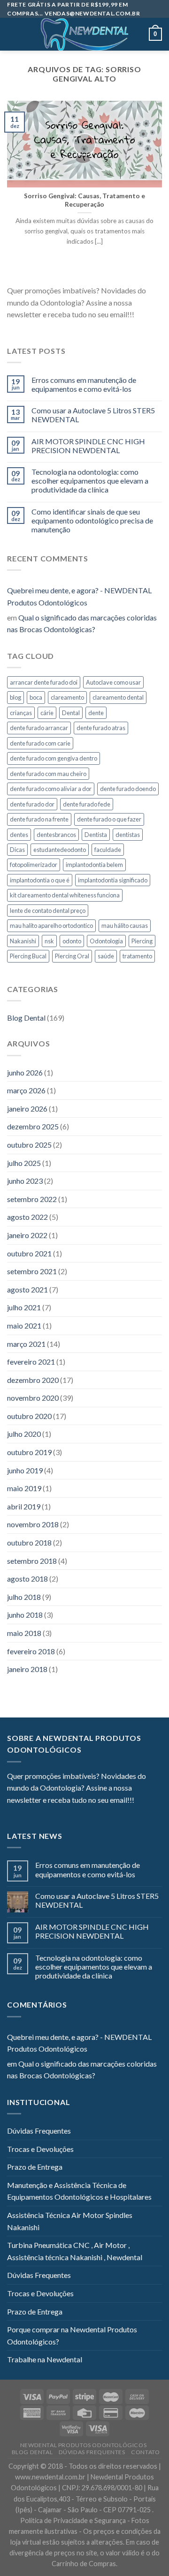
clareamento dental (118, 697)
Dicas (17, 850)
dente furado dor (32, 804)
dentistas (128, 835)
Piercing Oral (72, 956)
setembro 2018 (32, 1561)
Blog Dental (26, 1018)
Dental (71, 713)
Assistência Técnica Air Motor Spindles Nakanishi (70, 2221)
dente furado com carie (40, 743)
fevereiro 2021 (31, 1362)
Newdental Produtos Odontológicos (84, 2445)
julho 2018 (24, 1597)
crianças (21, 713)
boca (36, 697)
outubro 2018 (29, 1542)
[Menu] (13, 34)
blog (15, 697)
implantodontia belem (94, 865)
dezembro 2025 (33, 1126)
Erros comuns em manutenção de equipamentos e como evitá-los (84, 384)
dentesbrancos (56, 835)
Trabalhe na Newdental (45, 2359)
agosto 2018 (27, 1579)
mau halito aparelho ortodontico (51, 926)
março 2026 (26, 1090)
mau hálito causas (125, 926)
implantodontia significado (113, 880)
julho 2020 (24, 1434)
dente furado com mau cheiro (48, 774)
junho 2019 (25, 1470)
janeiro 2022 (27, 1235)
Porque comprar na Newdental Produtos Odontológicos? (72, 2335)
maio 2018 (24, 1633)
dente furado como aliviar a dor (51, 789)
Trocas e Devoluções (40, 2149)
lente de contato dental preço (48, 911)
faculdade (108, 850)
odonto (72, 941)
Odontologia (106, 941)
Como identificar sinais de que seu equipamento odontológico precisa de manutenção (92, 520)
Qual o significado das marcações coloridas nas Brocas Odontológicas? (82, 623)
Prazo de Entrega (35, 2167)
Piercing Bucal (28, 956)
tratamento (137, 956)
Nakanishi (23, 941)
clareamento (67, 697)
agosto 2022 (27, 1217)
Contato (145, 2452)
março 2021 (26, 1344)
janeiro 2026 (27, 1109)
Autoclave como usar (113, 682)
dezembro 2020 (33, 1380)
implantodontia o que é (40, 880)
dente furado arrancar (39, 728)
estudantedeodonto (60, 850)
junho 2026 (25, 1072)
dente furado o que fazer (109, 819)
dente (96, 713)
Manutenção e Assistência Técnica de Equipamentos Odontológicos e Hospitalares (79, 2191)
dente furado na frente (39, 819)
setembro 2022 (32, 1199)
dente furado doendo (128, 789)
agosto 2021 (27, 1289)
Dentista (96, 835)
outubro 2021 (29, 1253)
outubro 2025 (29, 1145)
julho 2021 (24, 1307)
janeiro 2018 (27, 1669)
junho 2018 (25, 1615)
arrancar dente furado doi (44, 682)
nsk (49, 941)
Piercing (142, 941)
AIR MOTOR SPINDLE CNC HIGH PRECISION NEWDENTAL (88, 446)
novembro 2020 (33, 1398)
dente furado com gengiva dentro (54, 758)
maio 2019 (24, 1488)
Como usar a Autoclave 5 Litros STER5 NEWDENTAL (93, 415)
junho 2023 (25, 1181)
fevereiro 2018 (31, 1651)
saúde (106, 956)
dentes (19, 835)
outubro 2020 (29, 1416)
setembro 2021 (32, 1271)
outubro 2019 (29, 1452)
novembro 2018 (33, 1524)
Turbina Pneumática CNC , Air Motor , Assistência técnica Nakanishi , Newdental (75, 2251)
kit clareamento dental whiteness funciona (65, 895)
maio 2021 (24, 1325)
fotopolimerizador (34, 865)
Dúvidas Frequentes (39, 2131)
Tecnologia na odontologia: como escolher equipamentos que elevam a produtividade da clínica (90, 481)
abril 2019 (24, 1506)
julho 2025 (24, 1163)
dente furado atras (101, 728)
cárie (47, 713)
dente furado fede (87, 804)
